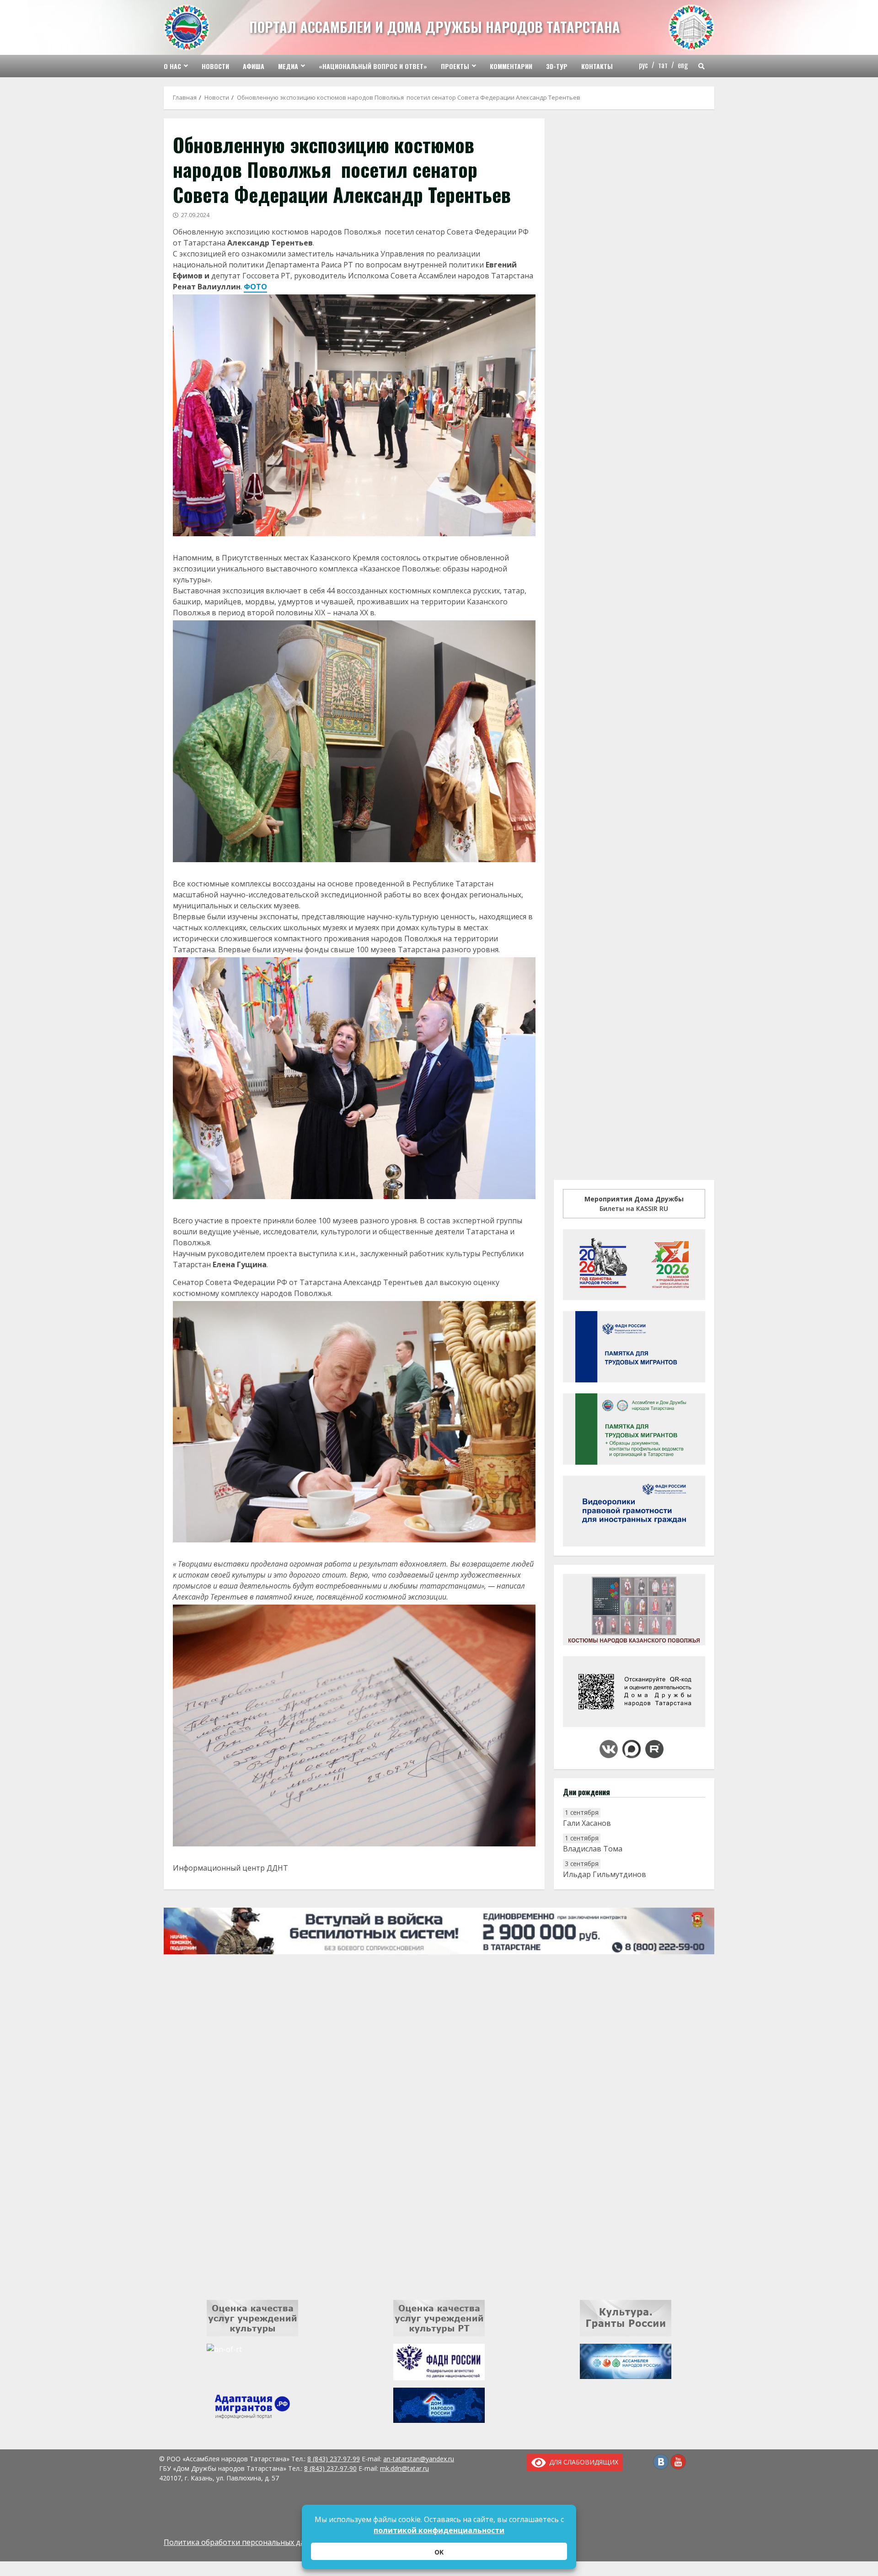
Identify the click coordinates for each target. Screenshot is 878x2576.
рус (643, 65)
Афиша (254, 66)
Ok (439, 2552)
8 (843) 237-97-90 (330, 2468)
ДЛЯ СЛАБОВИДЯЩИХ (582, 2462)
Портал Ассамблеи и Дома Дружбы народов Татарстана (435, 27)
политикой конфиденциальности (439, 2530)
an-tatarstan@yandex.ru (419, 2459)
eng (683, 65)
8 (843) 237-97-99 (334, 2459)
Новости (215, 66)
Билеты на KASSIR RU (634, 1204)
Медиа (288, 66)
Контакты (597, 66)
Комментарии (511, 66)
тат (663, 65)
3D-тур (557, 66)
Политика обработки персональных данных (243, 2542)
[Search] (701, 66)
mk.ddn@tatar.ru (404, 2468)
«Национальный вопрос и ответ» (373, 66)
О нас (172, 66)
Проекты (455, 66)
